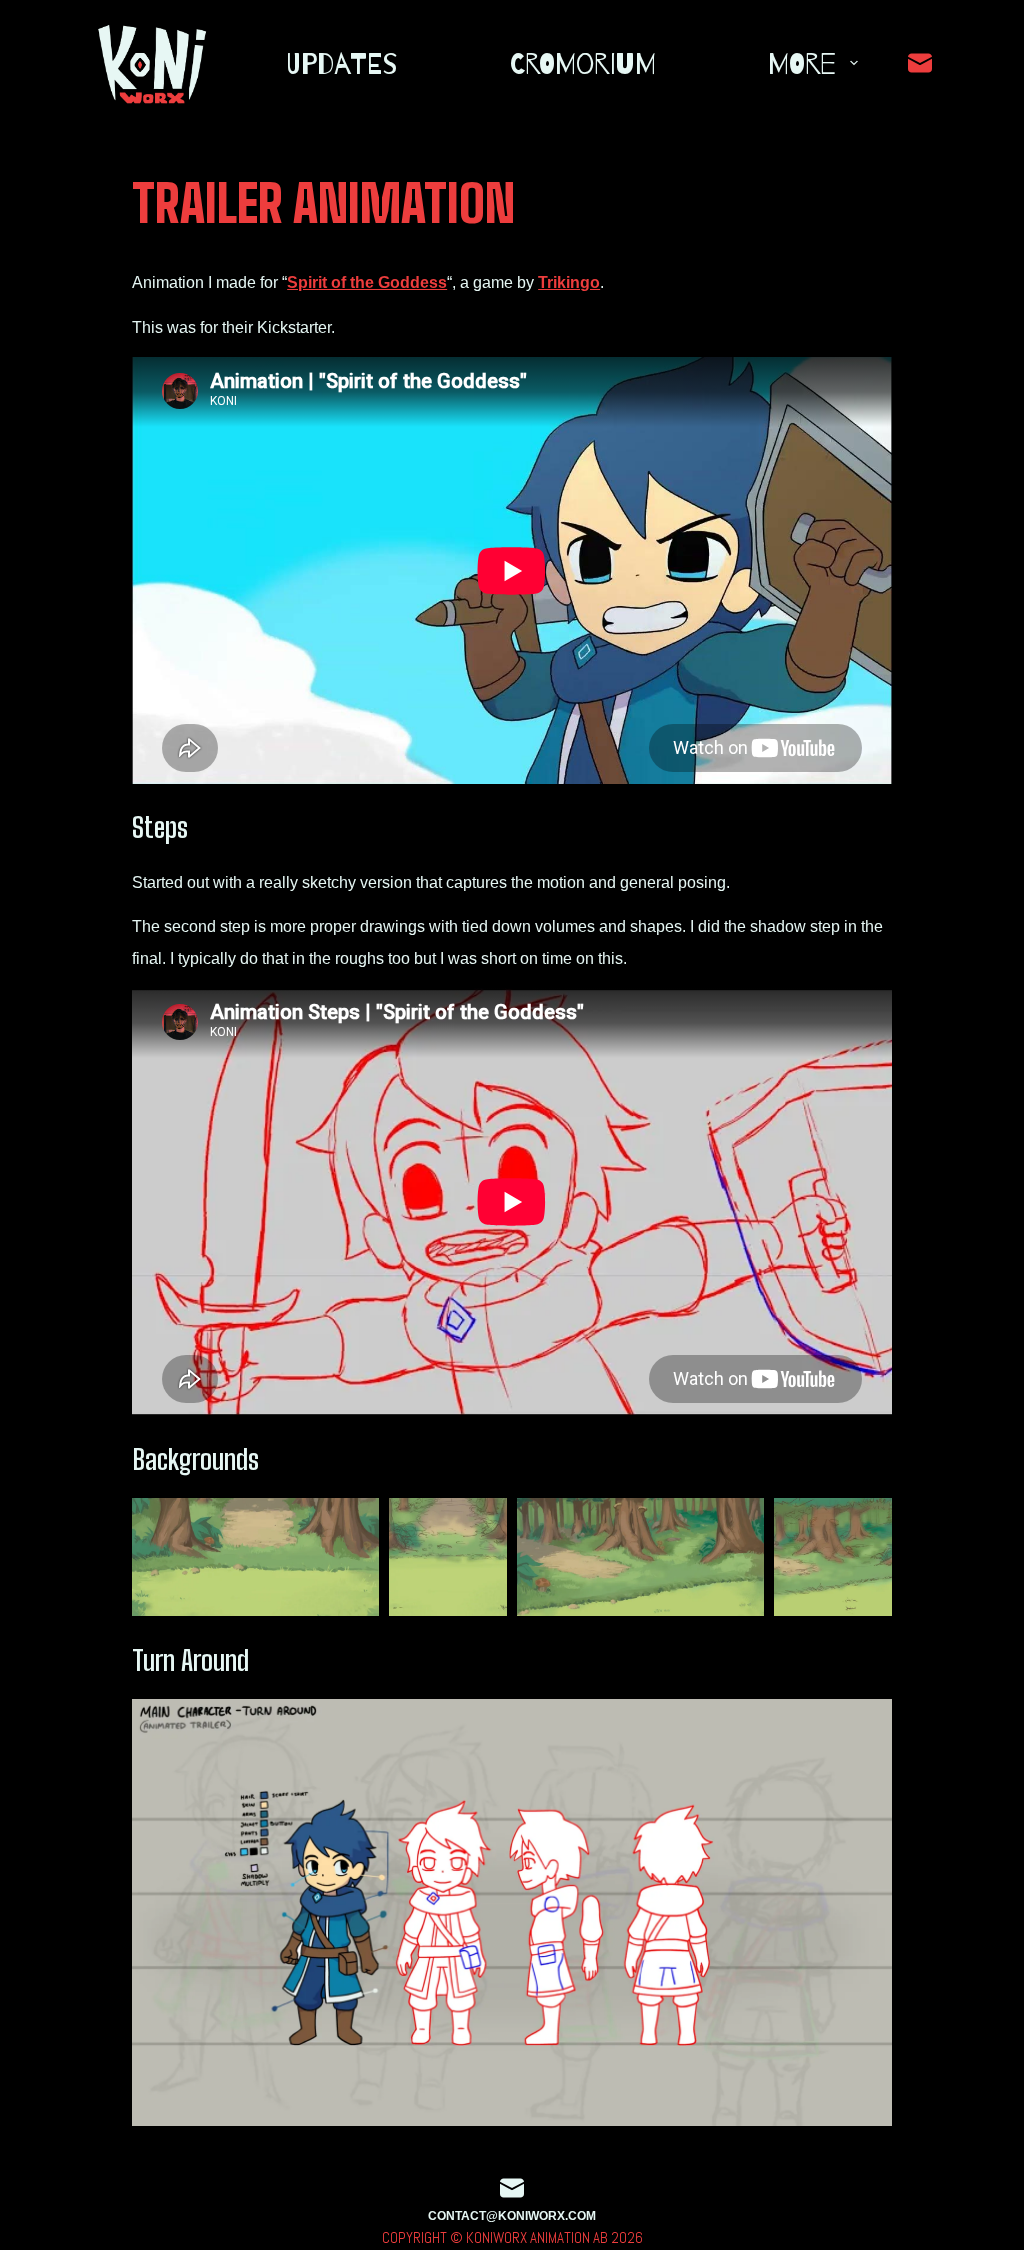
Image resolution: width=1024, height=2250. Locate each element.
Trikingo (569, 282)
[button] (255, 1557)
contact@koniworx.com (512, 2216)
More (802, 63)
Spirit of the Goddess (367, 282)
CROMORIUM (583, 63)
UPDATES (341, 63)
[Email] (920, 63)
